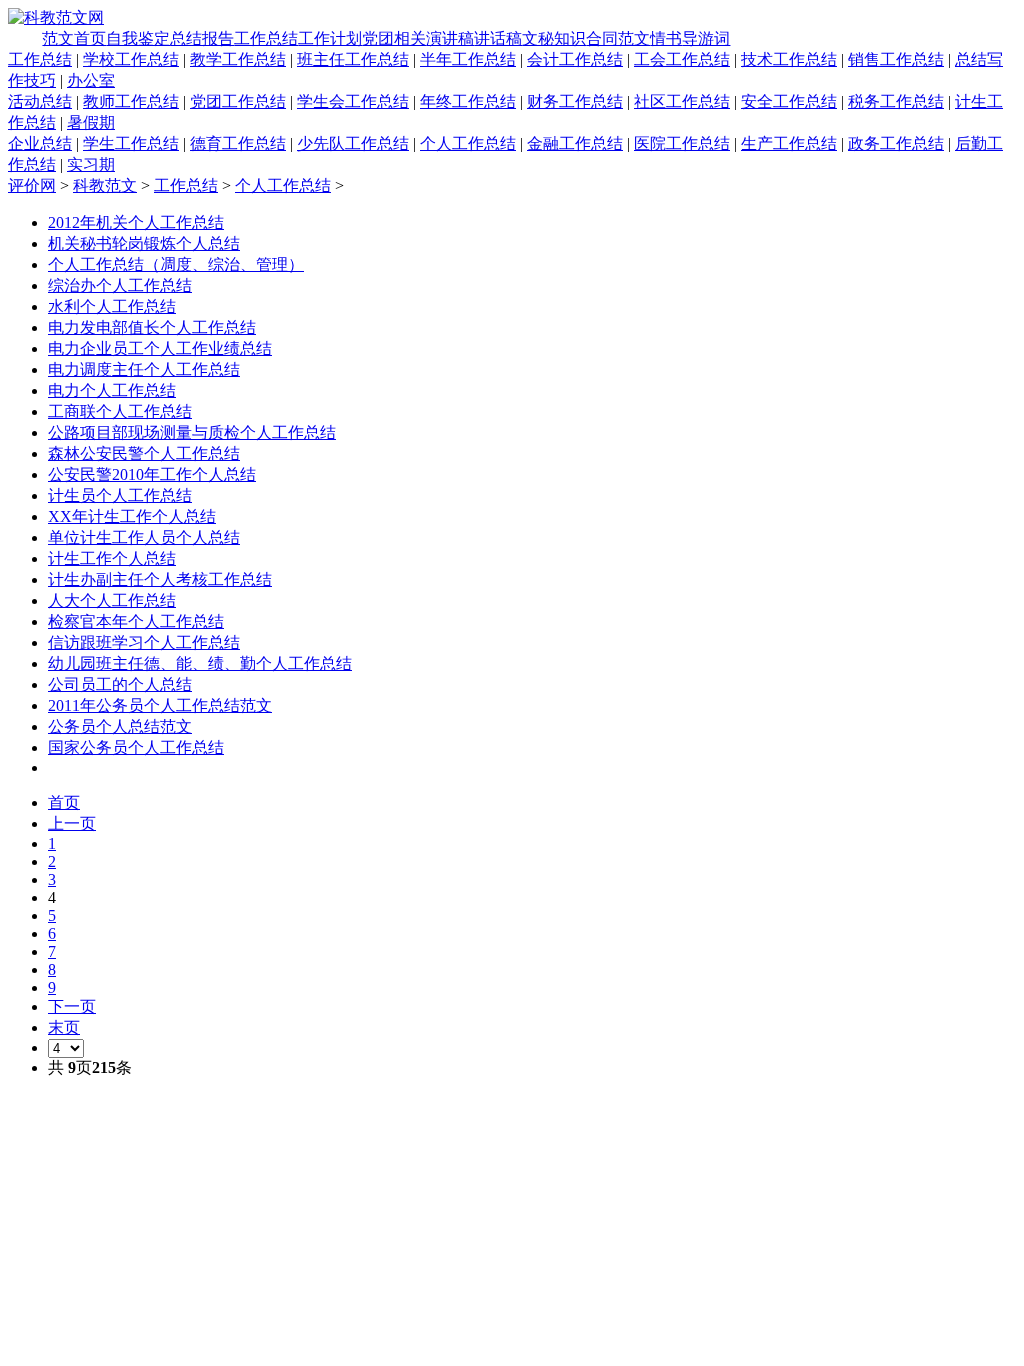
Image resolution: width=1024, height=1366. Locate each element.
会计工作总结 (575, 59)
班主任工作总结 (353, 59)
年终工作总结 (468, 101)
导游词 (706, 38)
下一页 (72, 1006)
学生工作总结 (131, 143)
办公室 (91, 80)
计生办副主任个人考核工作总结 (160, 579)
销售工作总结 (896, 59)
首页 (64, 802)
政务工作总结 (896, 143)
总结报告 (202, 38)
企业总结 (40, 143)
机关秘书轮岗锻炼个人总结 (144, 243)
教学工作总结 (238, 59)
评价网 (32, 185)
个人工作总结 (468, 143)
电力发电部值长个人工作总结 (152, 327)
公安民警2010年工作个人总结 (152, 474)
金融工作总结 (575, 143)
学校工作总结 (131, 59)
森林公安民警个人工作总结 (144, 453)
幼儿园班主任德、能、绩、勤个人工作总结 (200, 663)
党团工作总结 (238, 101)
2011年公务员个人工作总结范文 (160, 705)
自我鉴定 (138, 38)
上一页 (72, 823)
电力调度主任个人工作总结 (144, 369)
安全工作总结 (789, 101)
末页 (64, 1027)
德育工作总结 (238, 143)
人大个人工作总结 (112, 600)
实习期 (91, 164)
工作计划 (330, 38)
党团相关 (394, 38)
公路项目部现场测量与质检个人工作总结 (192, 432)
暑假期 (91, 122)
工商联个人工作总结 (120, 411)
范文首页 (74, 38)
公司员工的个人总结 (120, 684)
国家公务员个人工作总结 (136, 747)
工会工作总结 (682, 59)
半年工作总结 (468, 59)
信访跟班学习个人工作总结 (144, 642)
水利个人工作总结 (112, 306)
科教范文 (105, 185)
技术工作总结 (789, 59)
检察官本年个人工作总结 (136, 621)
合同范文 (618, 38)
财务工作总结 (575, 101)
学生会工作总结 (353, 101)
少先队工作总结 (353, 143)
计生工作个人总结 (112, 558)
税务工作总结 (896, 101)
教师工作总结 (131, 101)
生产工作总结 (789, 143)
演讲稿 (450, 38)
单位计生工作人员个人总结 (144, 537)
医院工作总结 (682, 143)
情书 (666, 38)
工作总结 (266, 38)
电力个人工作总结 (112, 390)
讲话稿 (498, 38)
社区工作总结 (682, 101)
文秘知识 (554, 38)
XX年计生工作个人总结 (132, 516)
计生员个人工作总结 (120, 495)
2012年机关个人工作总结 (136, 222)
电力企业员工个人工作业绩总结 (160, 348)
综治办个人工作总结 (120, 285)
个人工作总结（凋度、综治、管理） (176, 264)
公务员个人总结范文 (120, 726)
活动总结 (40, 101)
